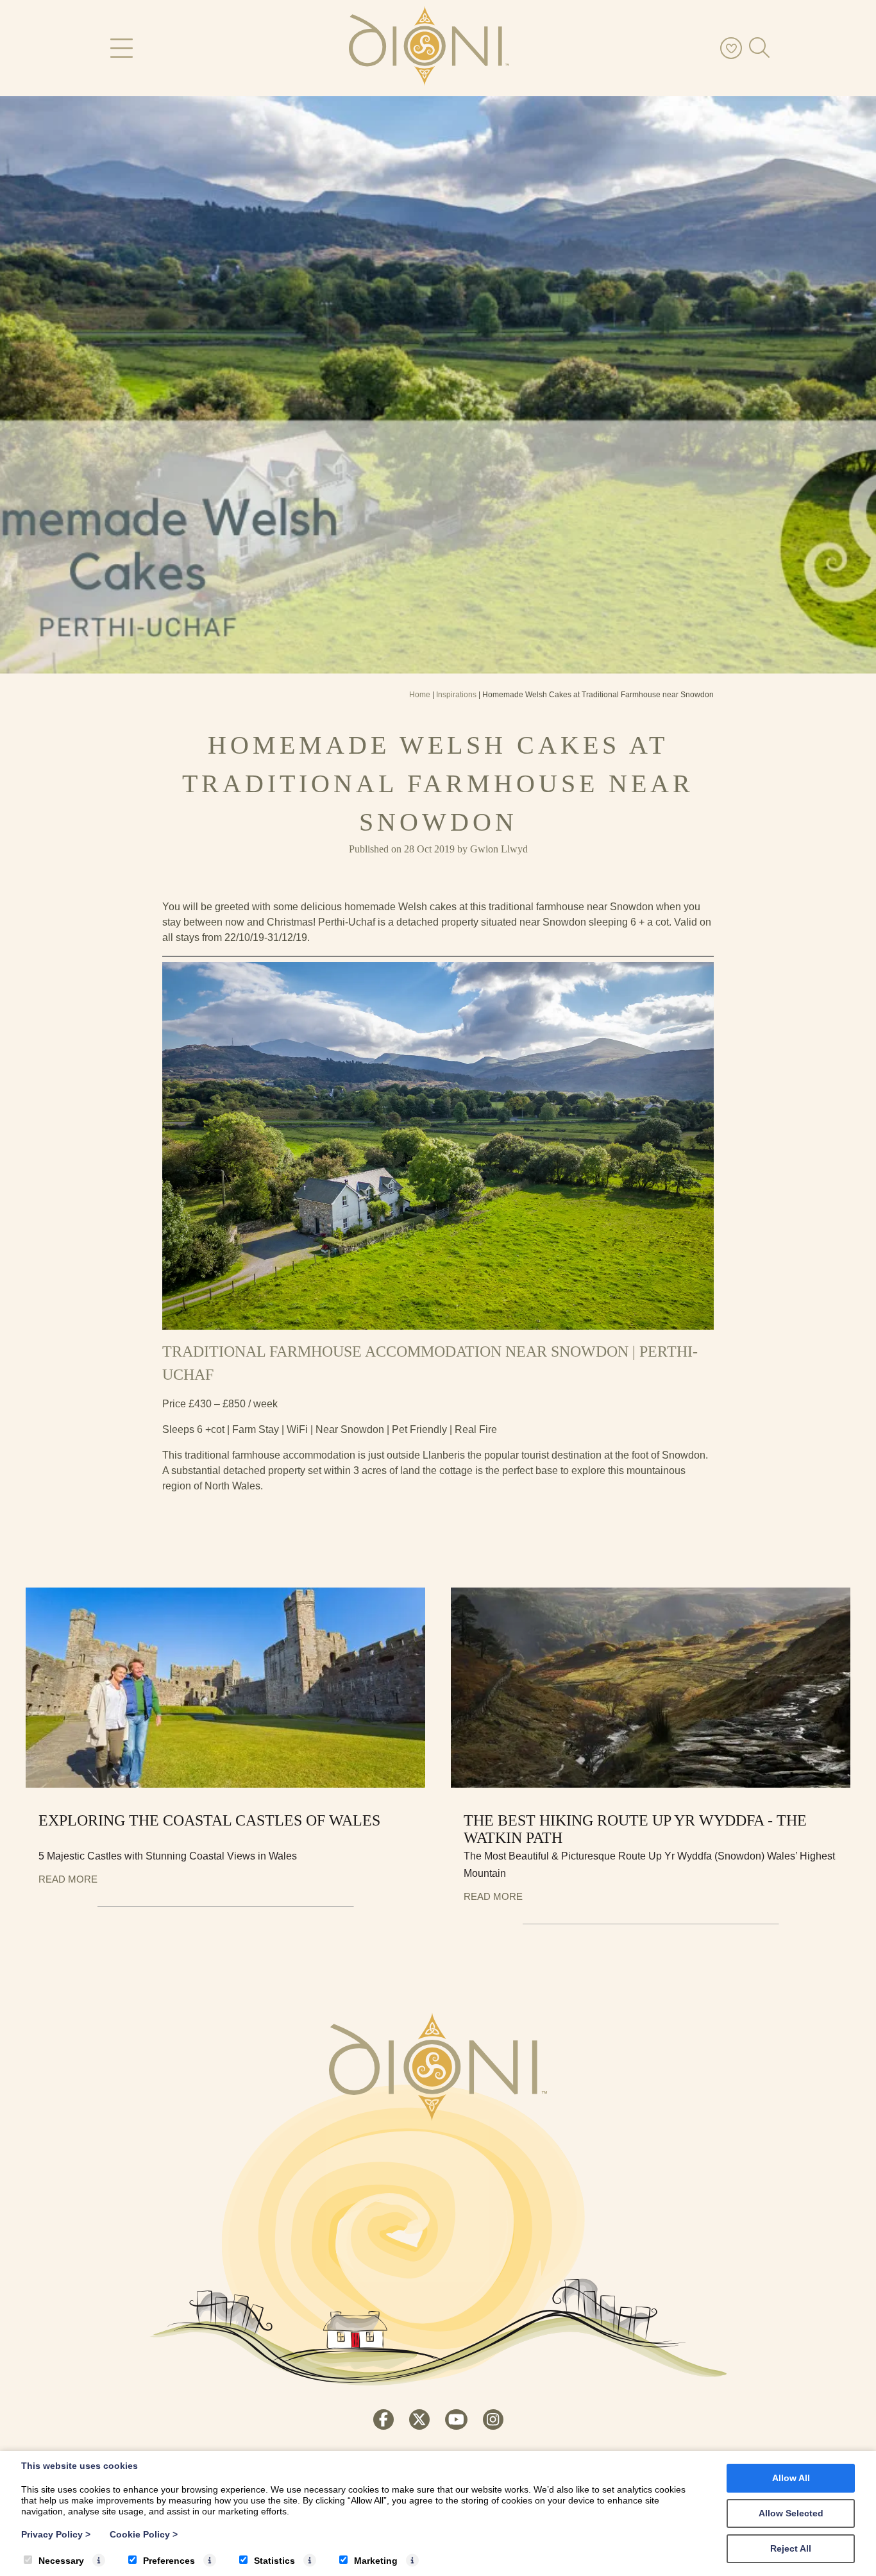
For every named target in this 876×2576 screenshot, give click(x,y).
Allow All (791, 2478)
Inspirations (456, 695)
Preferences (169, 2561)
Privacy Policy (56, 2534)
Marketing (376, 2561)
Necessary (61, 2561)
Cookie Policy (144, 2534)
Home (420, 695)
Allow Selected (791, 2513)
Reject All (791, 2548)
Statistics (274, 2561)
